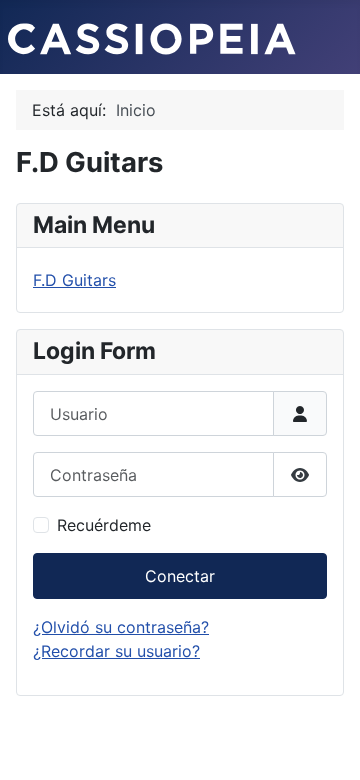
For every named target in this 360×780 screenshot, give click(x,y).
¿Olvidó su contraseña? (121, 627)
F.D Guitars (74, 280)
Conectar (180, 576)
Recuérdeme (104, 525)
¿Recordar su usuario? (116, 651)
